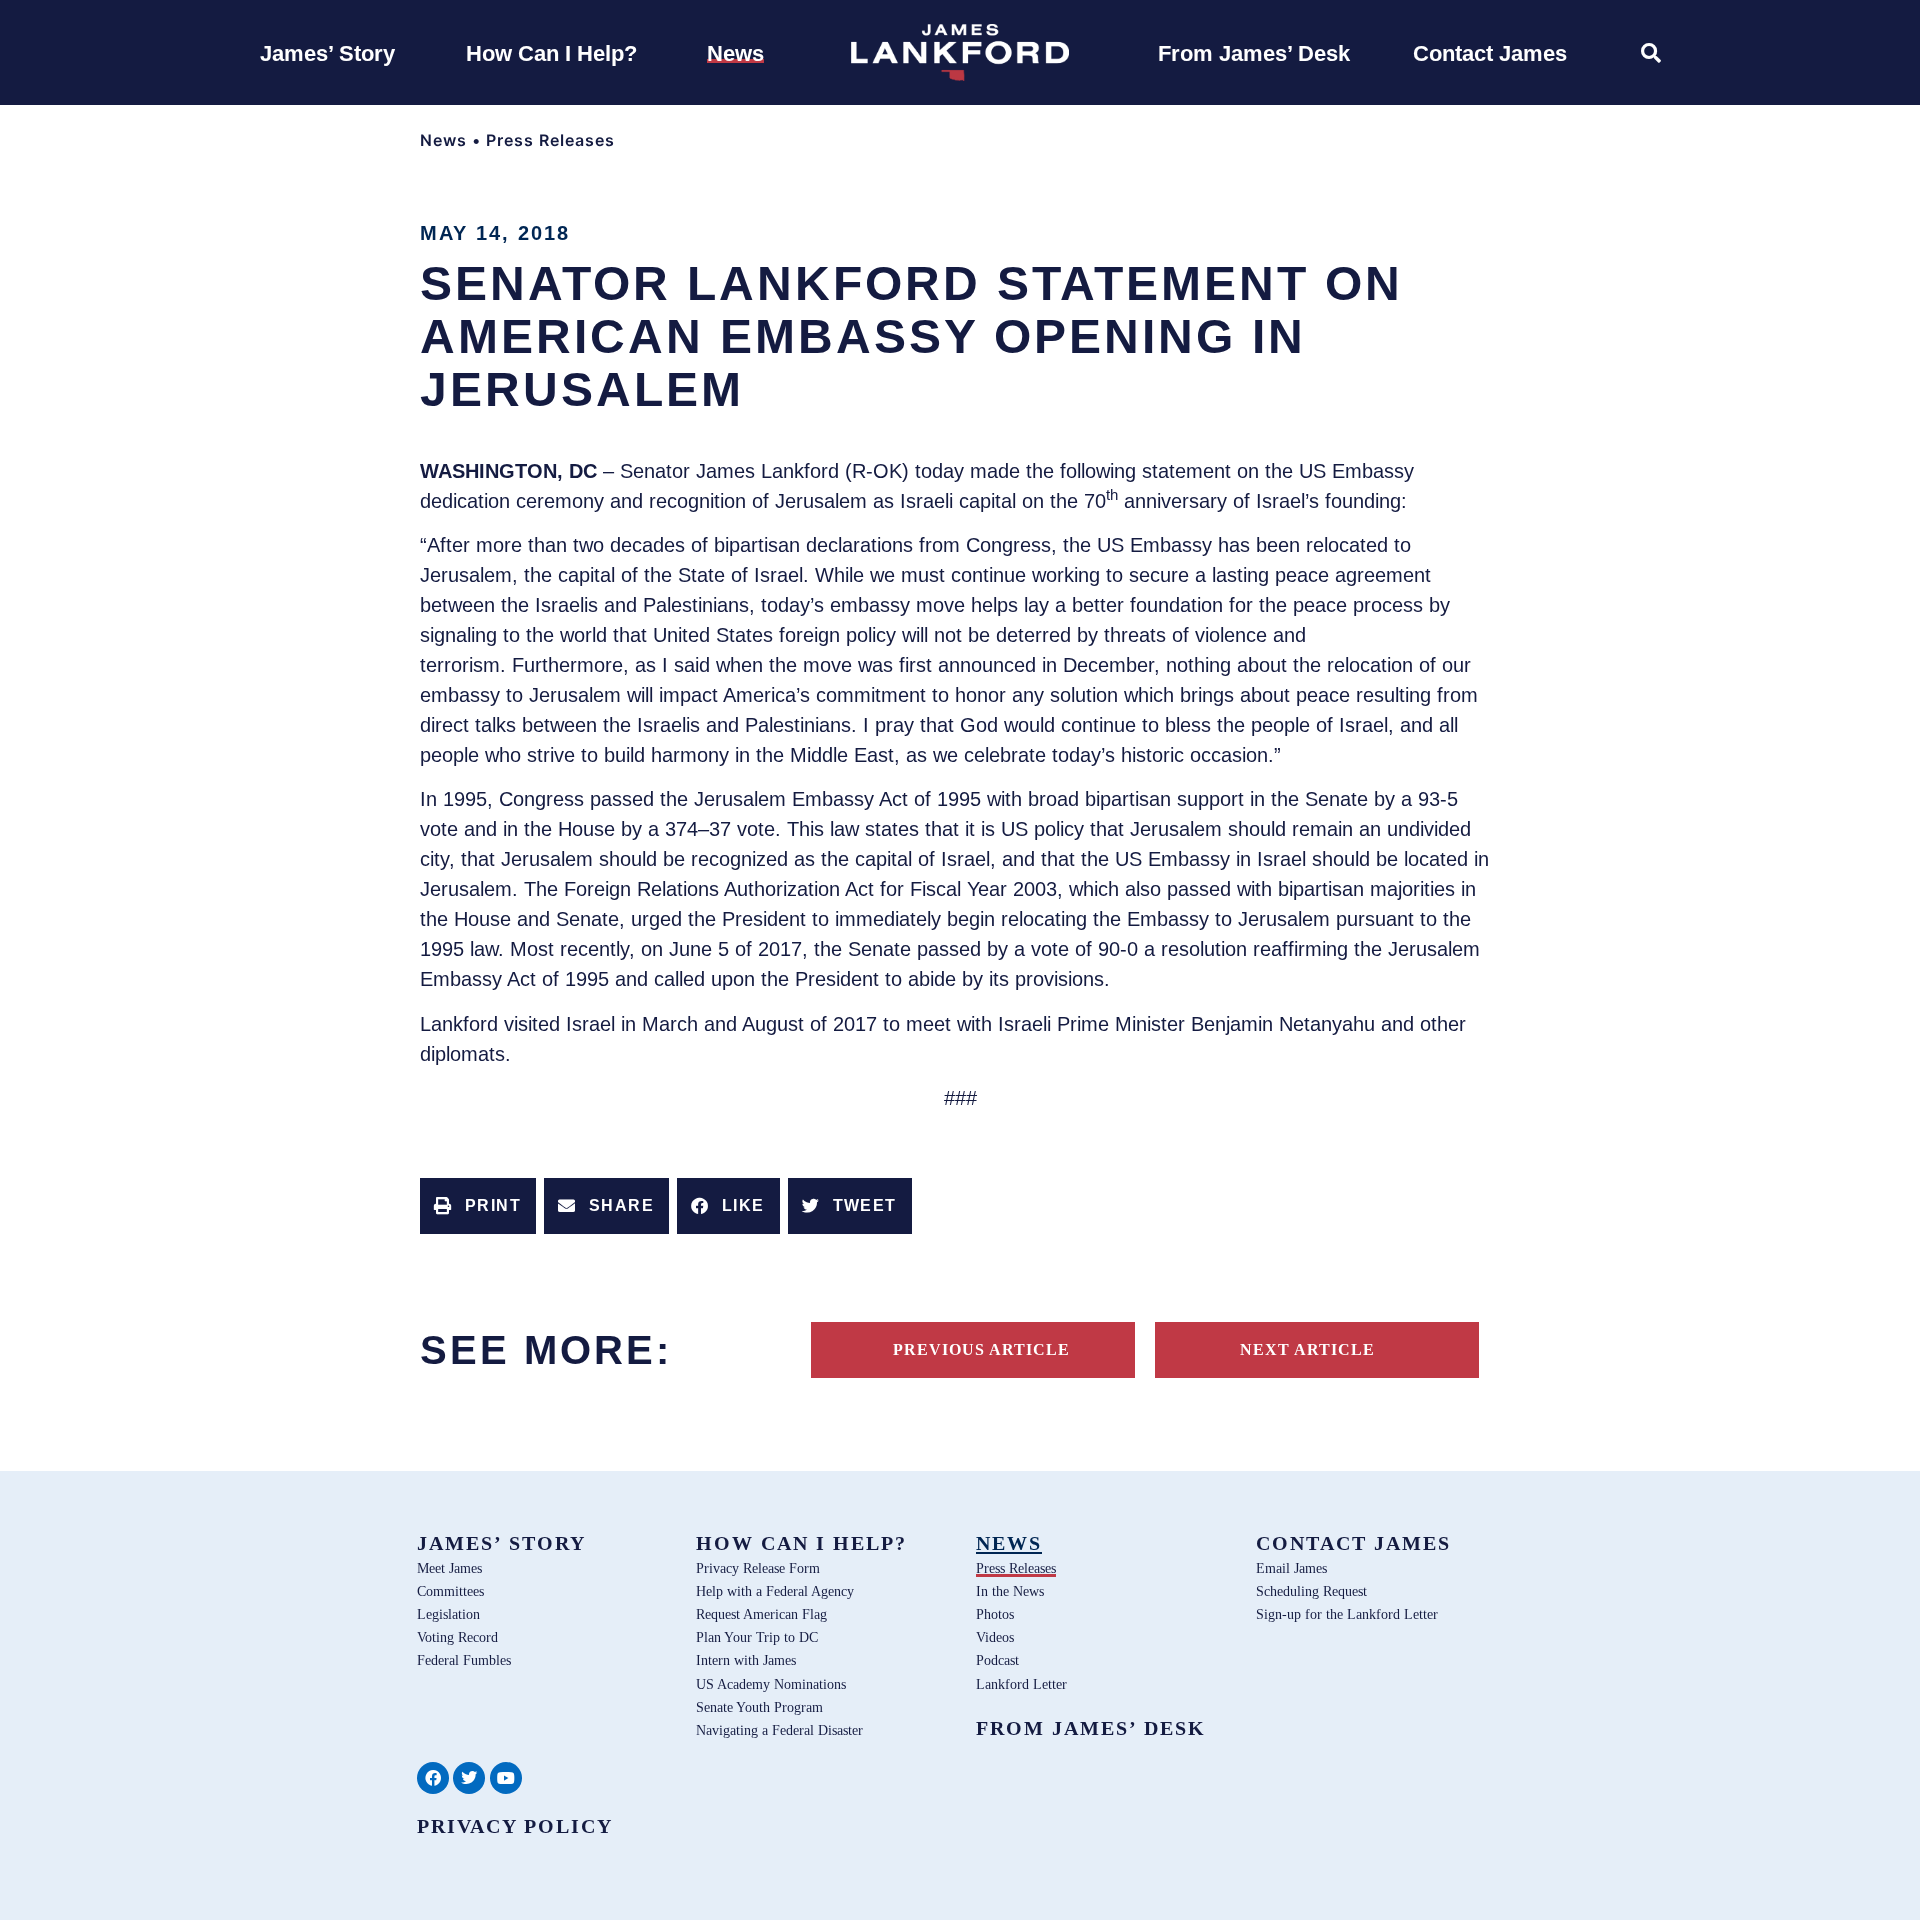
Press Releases (550, 140)
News (443, 140)
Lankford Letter (1021, 1684)
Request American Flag (761, 1614)
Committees (450, 1591)
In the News (1010, 1591)
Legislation (448, 1614)
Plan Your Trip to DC (757, 1637)
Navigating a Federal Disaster (779, 1730)
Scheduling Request (1311, 1591)
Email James (1291, 1568)
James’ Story (501, 1543)
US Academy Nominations (771, 1684)
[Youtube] (506, 1778)
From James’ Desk (1091, 1728)
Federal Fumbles (464, 1660)
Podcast (997, 1660)
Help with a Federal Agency (775, 1591)
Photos (995, 1614)
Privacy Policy (515, 1826)
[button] (478, 1206)
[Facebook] (433, 1778)
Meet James (449, 1568)
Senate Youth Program (759, 1707)
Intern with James (746, 1660)
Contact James (1353, 1543)
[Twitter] (469, 1778)
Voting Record (457, 1637)
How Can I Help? (801, 1543)
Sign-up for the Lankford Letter (1347, 1614)
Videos (995, 1637)
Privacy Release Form (758, 1568)
